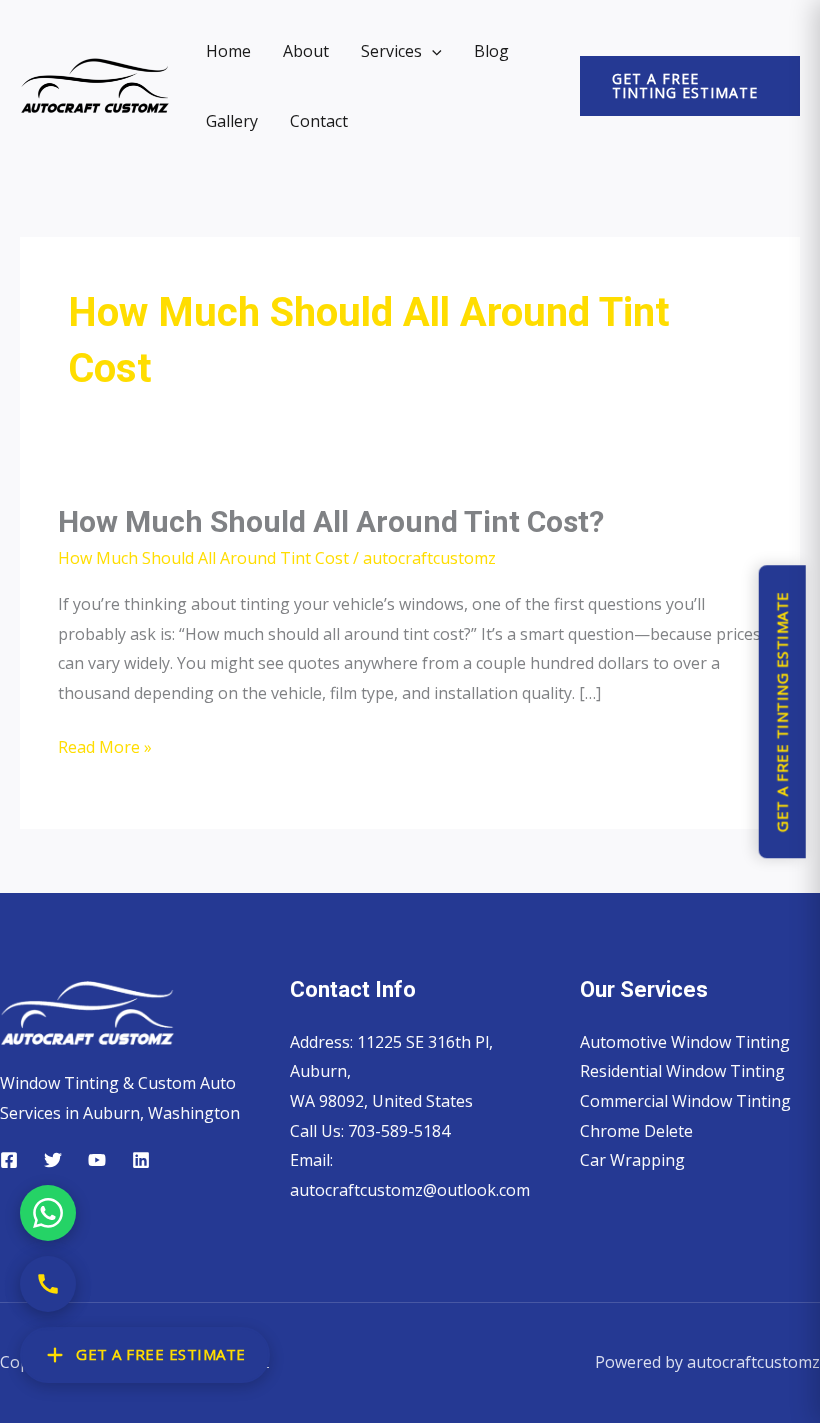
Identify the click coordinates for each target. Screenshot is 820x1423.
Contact (319, 121)
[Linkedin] (141, 1160)
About (306, 51)
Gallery (232, 121)
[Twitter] (53, 1160)
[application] (432, 51)
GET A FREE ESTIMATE (161, 1354)
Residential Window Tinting (682, 1071)
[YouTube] (97, 1160)
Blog (491, 51)
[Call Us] (48, 1284)
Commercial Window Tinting (685, 1101)
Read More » (105, 745)
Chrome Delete (636, 1131)
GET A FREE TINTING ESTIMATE (781, 711)
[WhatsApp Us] (48, 1213)
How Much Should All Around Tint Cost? (331, 521)
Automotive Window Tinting (685, 1042)
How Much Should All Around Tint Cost (203, 558)
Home (228, 51)
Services (391, 51)
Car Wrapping (632, 1160)
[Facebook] (9, 1160)
